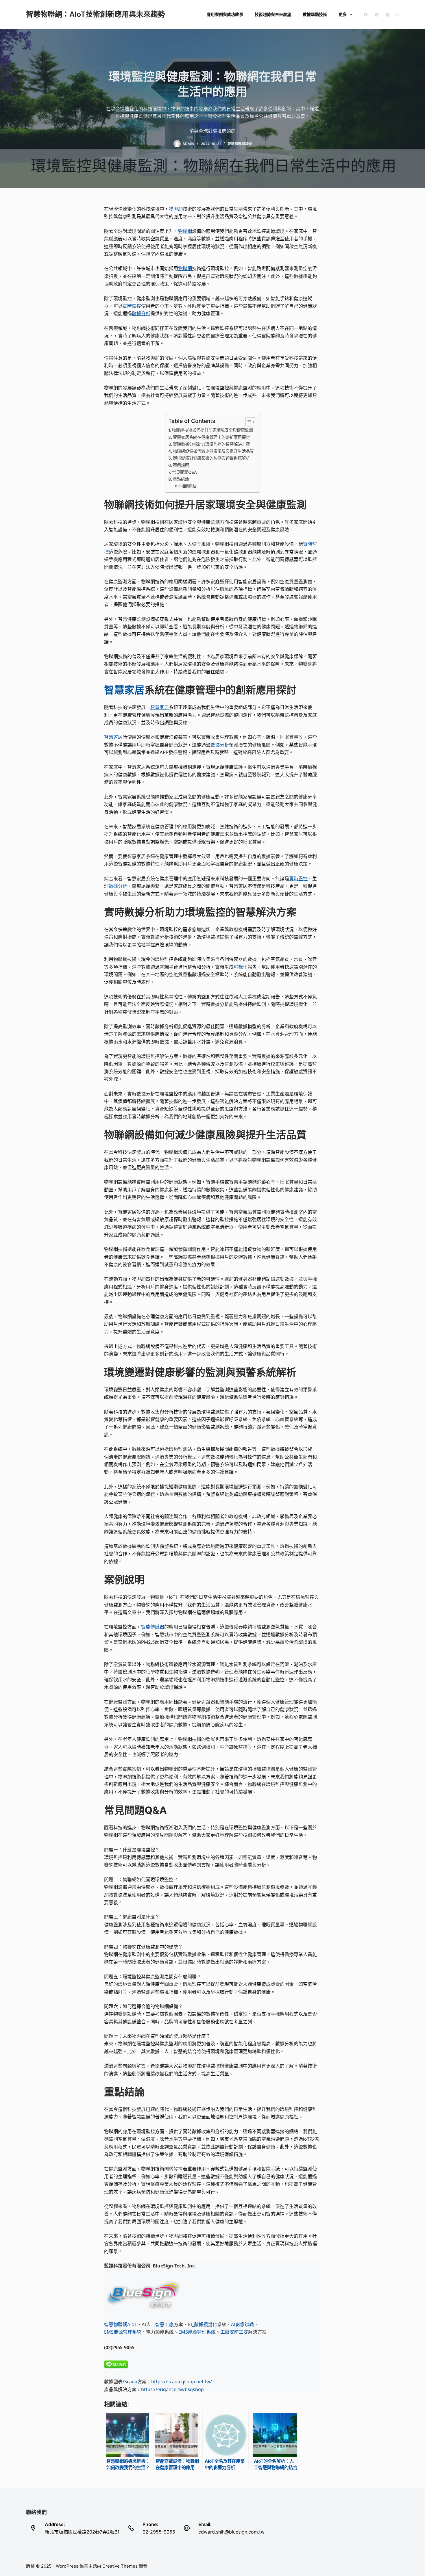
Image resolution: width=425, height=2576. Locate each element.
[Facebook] (366, 15)
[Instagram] (377, 15)
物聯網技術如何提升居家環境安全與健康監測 (212, 430)
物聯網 (176, 209)
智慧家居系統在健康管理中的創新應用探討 (211, 437)
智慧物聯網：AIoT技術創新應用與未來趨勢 (96, 14)
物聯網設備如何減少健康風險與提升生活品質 (213, 451)
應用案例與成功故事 (225, 14)
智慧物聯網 (116, 2324)
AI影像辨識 (242, 2324)
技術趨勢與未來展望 (273, 14)
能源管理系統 (127, 2332)
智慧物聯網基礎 (240, 144)
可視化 (241, 967)
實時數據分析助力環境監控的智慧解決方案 (211, 444)
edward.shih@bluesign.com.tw (231, 2532)
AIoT (132, 2324)
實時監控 (132, 306)
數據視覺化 (206, 2324)
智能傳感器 (153, 1627)
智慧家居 (124, 690)
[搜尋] (397, 15)
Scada (131, 2382)
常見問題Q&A (184, 472)
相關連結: (189, 486)
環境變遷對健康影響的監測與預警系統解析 (211, 458)
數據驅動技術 (315, 14)
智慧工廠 (165, 2324)
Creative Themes (120, 2566)
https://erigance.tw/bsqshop (172, 2389)
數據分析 (141, 313)
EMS (109, 2332)
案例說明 (181, 465)
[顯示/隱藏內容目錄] (247, 422)
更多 (343, 14)
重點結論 (181, 479)
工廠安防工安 (234, 2332)
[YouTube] (388, 15)
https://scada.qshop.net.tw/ (182, 2382)
